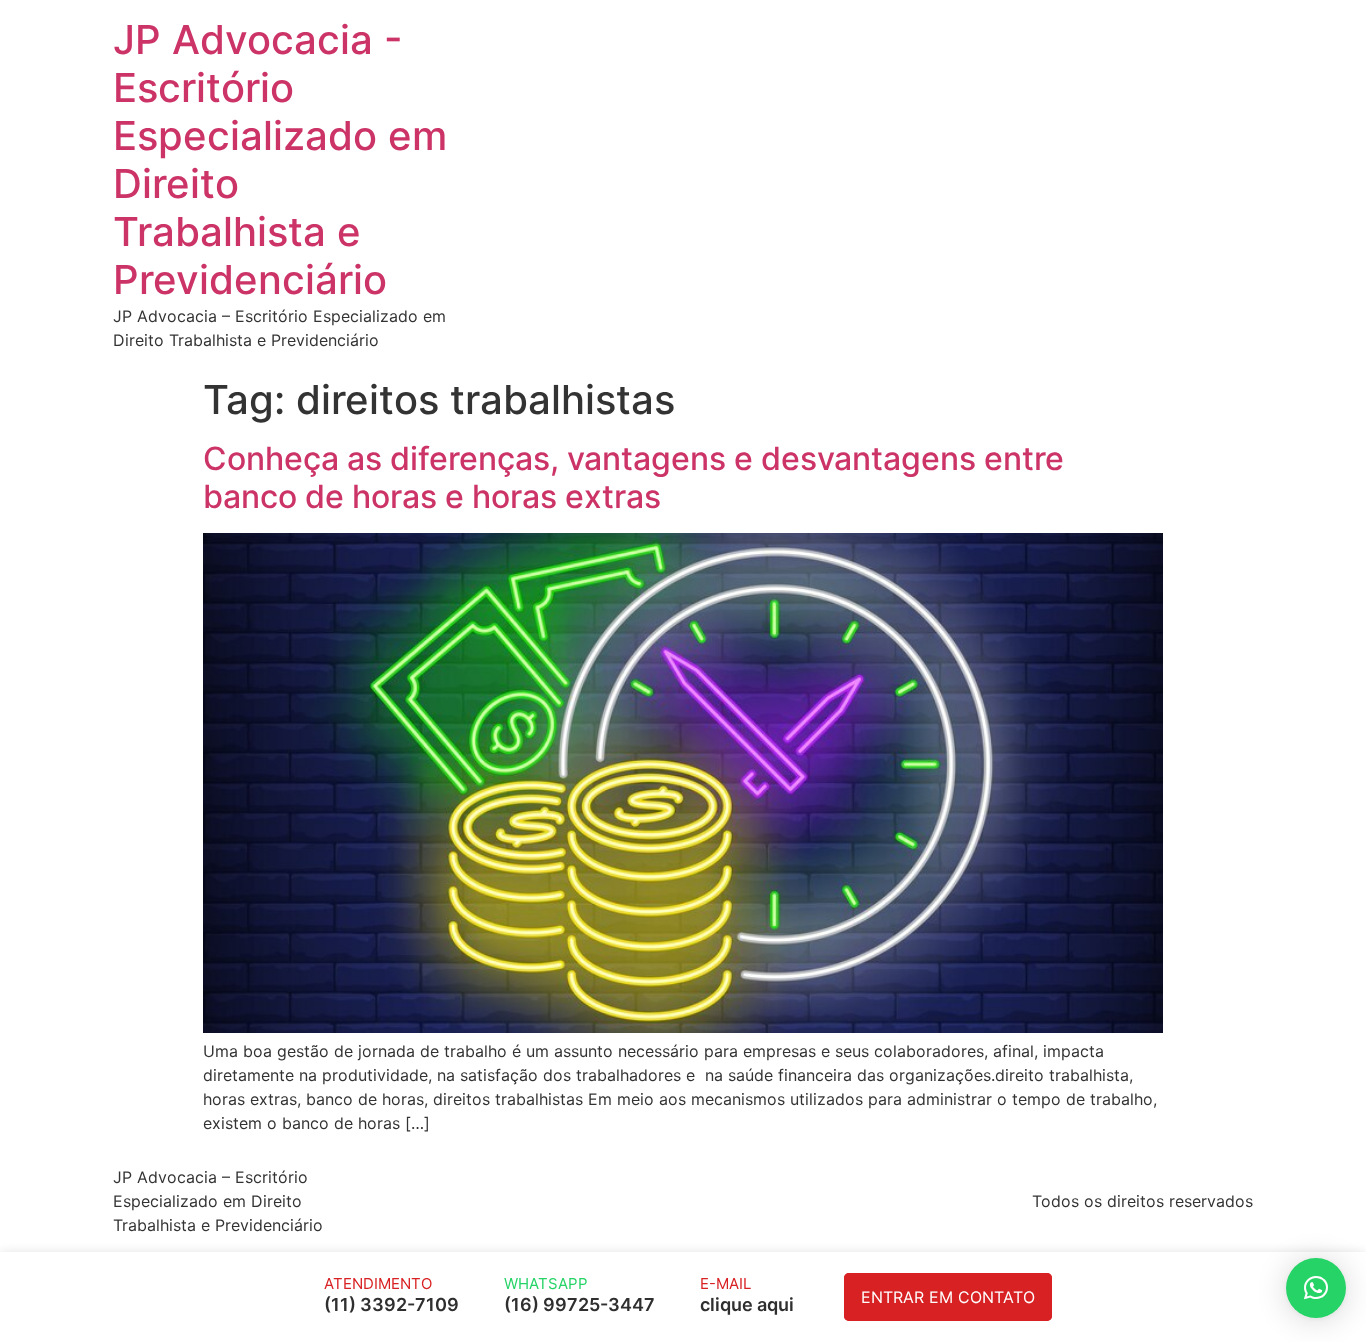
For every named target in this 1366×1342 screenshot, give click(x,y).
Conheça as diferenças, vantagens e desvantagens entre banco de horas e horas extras (633, 477)
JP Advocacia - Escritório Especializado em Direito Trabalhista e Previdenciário (280, 159)
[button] (1316, 1288)
